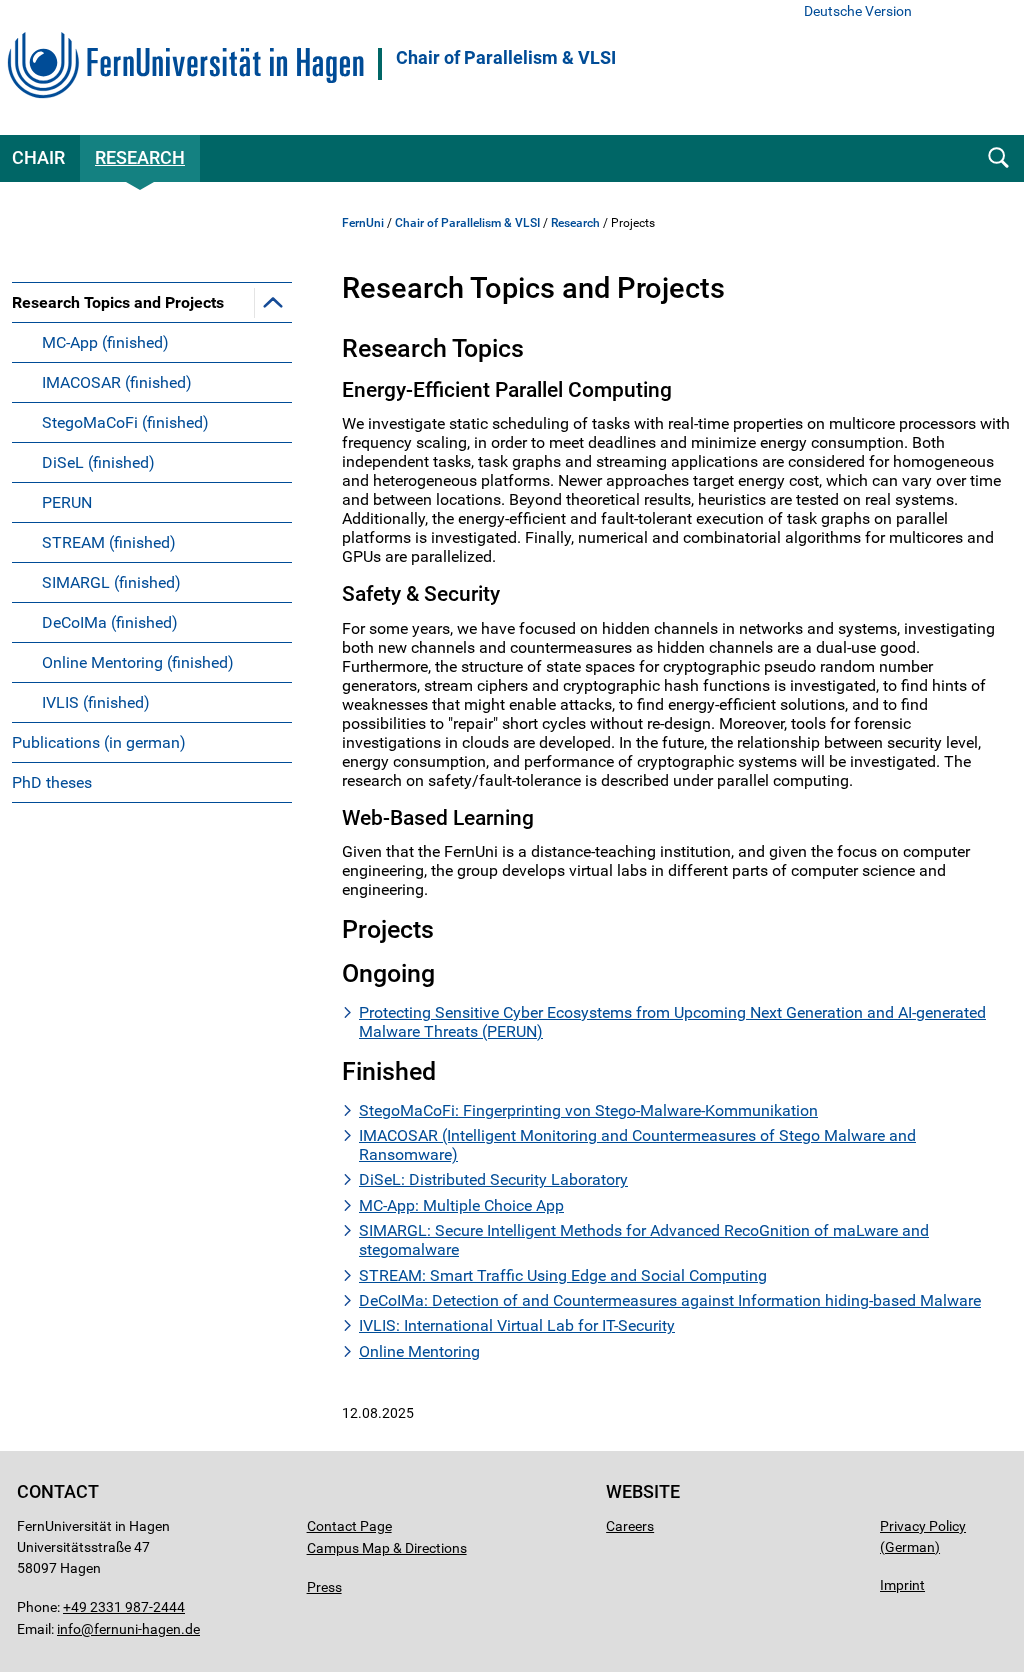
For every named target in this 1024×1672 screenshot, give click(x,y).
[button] (273, 302)
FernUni (363, 223)
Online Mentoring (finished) (138, 662)
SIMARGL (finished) (111, 582)
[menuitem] (152, 502)
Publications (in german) (99, 742)
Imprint (902, 1585)
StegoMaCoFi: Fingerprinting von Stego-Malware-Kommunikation (588, 1110)
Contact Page (349, 1526)
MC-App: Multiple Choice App (461, 1205)
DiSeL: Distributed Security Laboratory (493, 1179)
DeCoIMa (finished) (110, 622)
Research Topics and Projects (118, 302)
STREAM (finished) (109, 542)
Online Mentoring (419, 1351)
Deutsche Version (858, 11)
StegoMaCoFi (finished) (125, 422)
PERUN (67, 502)
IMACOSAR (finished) (117, 382)
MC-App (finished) (105, 342)
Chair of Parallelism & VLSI (506, 58)
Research (140, 157)
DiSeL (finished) (98, 462)
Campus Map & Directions (387, 1548)
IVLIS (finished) (96, 702)
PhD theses (52, 782)
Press (324, 1587)
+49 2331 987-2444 (124, 1607)
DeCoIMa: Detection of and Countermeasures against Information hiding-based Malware (670, 1300)
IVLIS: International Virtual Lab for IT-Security (517, 1325)
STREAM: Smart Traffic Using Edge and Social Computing (563, 1275)
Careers (630, 1526)
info (69, 1629)
